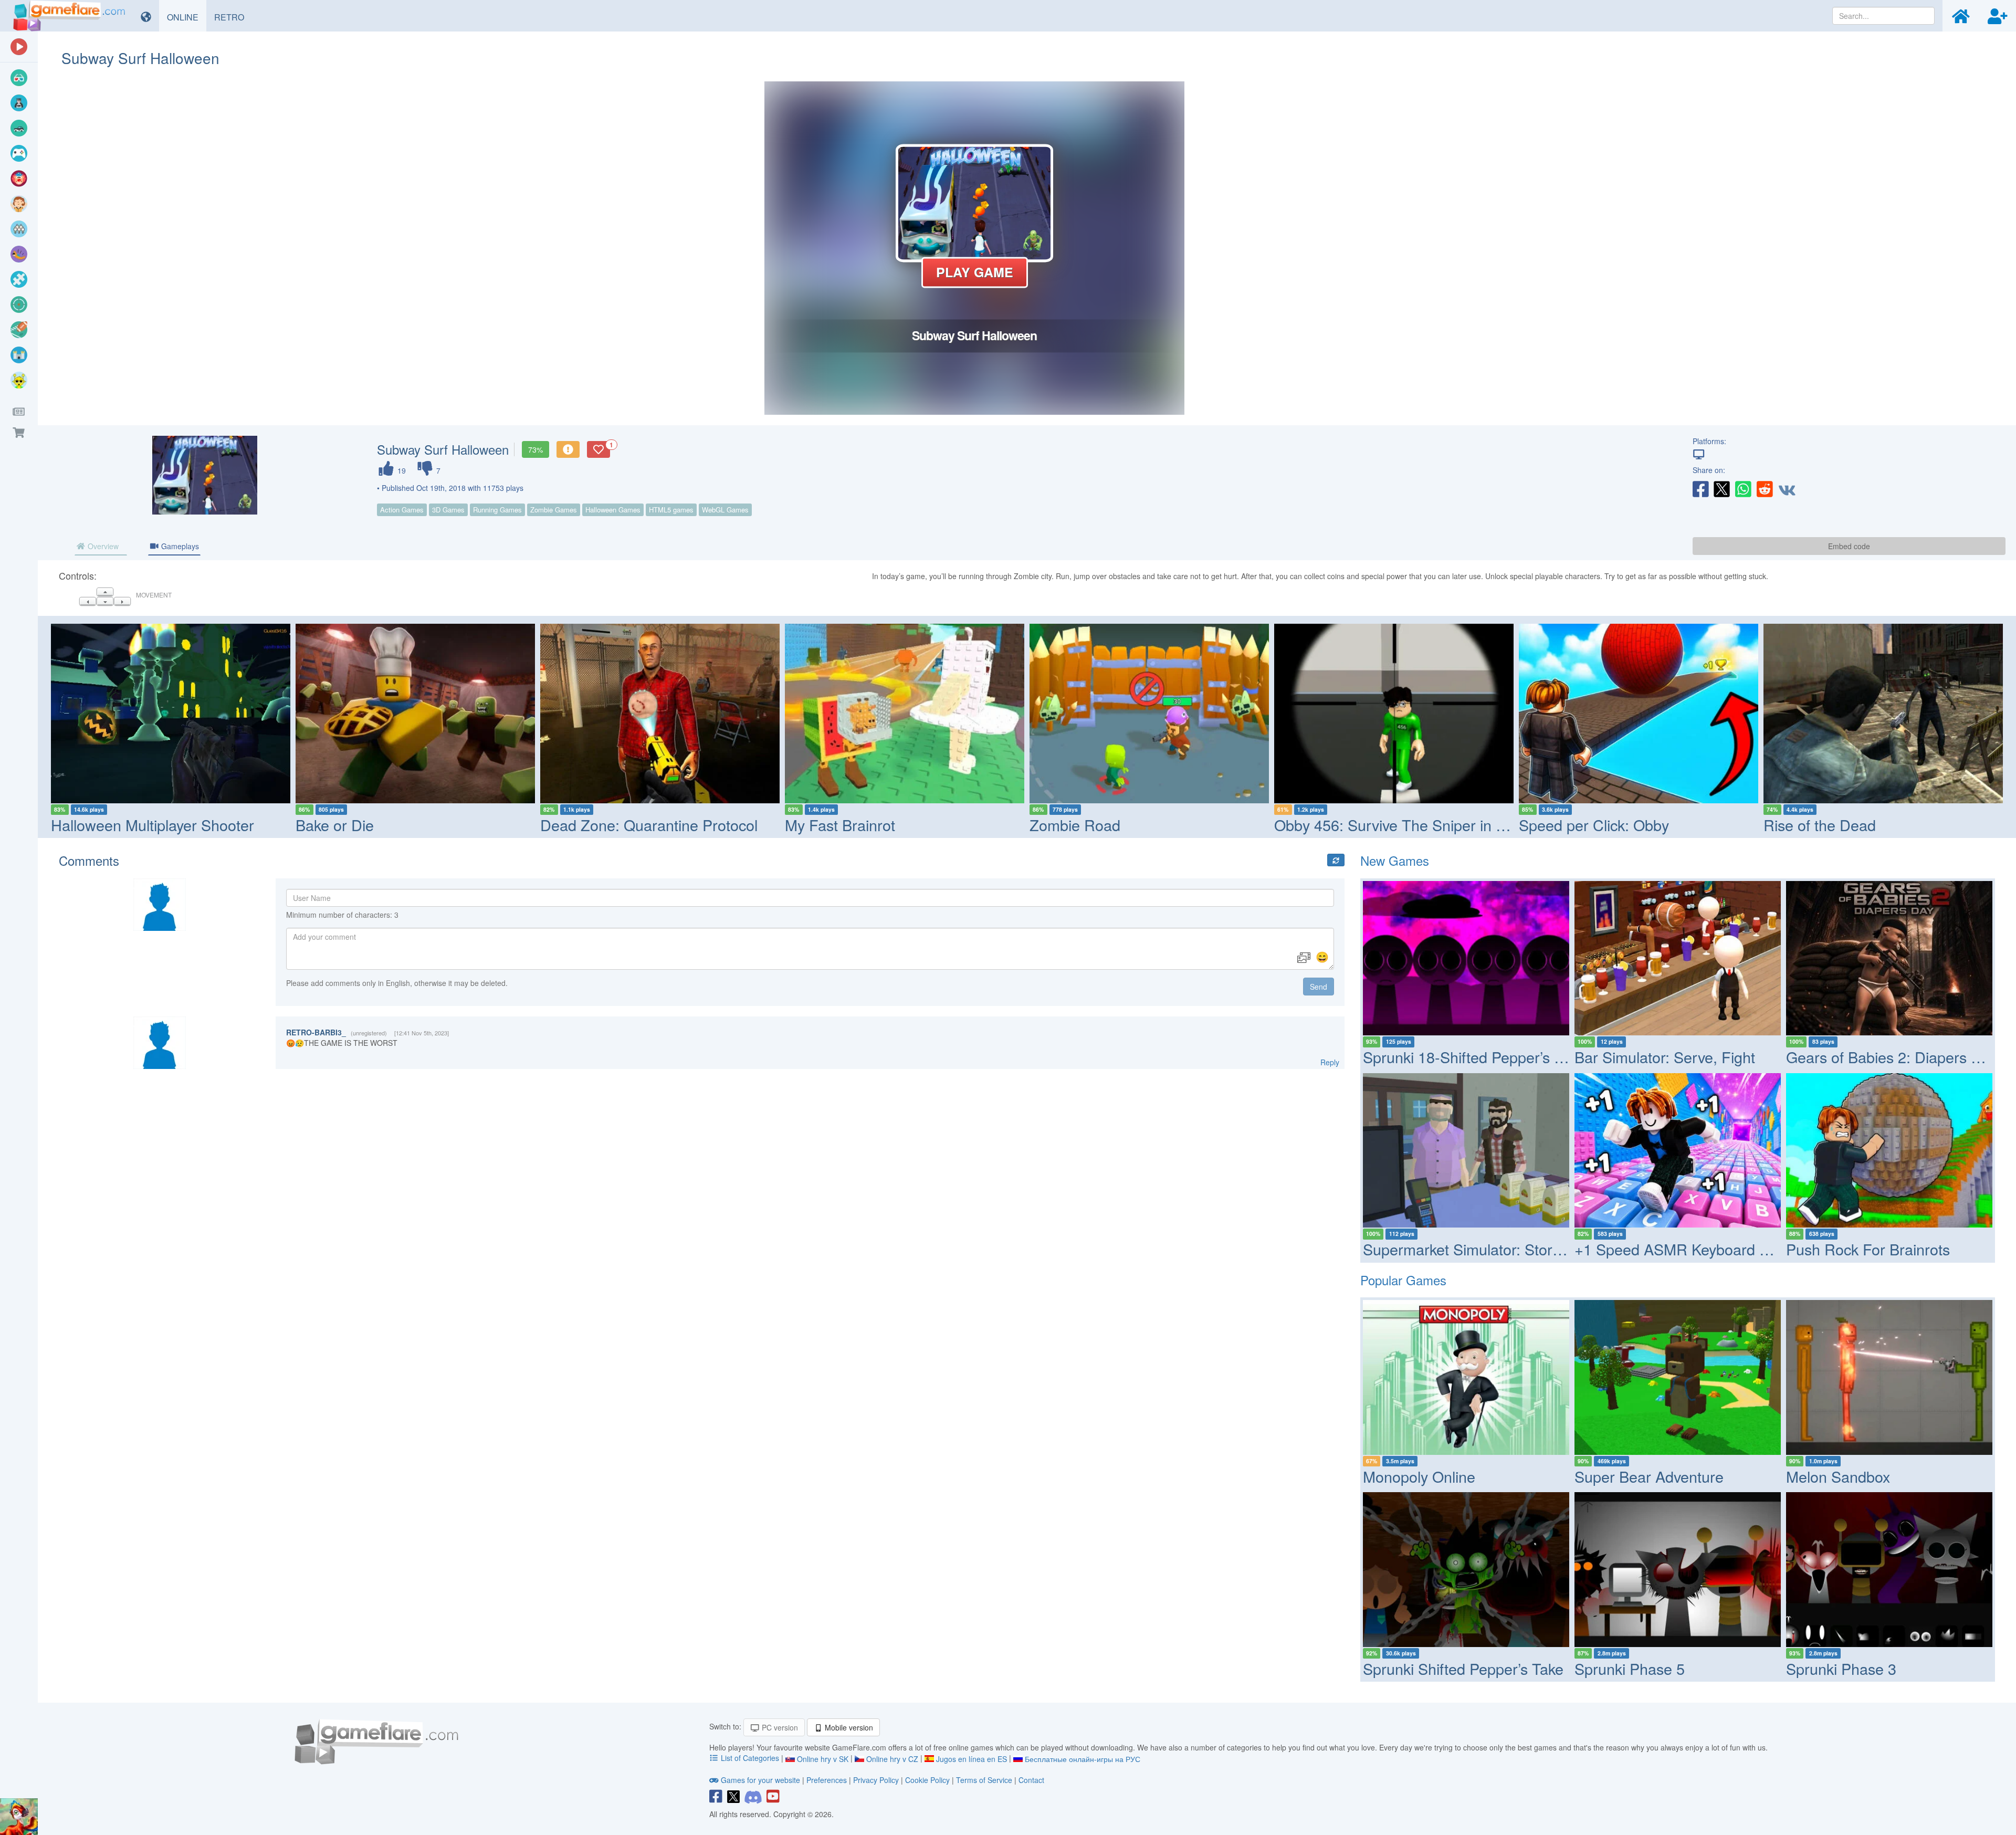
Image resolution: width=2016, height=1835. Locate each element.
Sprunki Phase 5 (1630, 1668)
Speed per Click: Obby (1594, 825)
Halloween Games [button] (613, 510)
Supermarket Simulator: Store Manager (1494, 1249)
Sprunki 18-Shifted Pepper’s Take (1474, 1057)
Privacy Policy (876, 1780)
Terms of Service (984, 1780)
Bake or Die (335, 825)
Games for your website (760, 1780)
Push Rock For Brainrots (1868, 1249)
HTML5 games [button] (671, 510)
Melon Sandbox (1838, 1476)
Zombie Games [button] (554, 510)
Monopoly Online (1419, 1476)
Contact (1031, 1780)
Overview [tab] (102, 546)
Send (1319, 987)
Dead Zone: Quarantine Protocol (649, 825)
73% (535, 449)
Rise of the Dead (1820, 825)
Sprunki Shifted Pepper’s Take (1463, 1668)
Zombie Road (1075, 825)
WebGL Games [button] (725, 510)
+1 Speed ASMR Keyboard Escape (1692, 1249)
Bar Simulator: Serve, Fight (1665, 1057)
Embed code (1849, 546)
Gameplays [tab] (179, 546)
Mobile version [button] (848, 1727)
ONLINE (187, 17)
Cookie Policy (927, 1780)
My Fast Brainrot (840, 825)
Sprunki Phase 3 (1841, 1668)
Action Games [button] (402, 510)
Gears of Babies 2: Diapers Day (1892, 1057)
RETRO (233, 17)
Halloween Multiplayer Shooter (153, 825)
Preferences (828, 1780)
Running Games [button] (497, 510)
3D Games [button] (448, 510)
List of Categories (750, 1758)
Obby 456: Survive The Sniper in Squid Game (1427, 825)
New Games (1395, 860)
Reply (1330, 1062)
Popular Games (1403, 1280)
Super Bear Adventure (1649, 1476)
